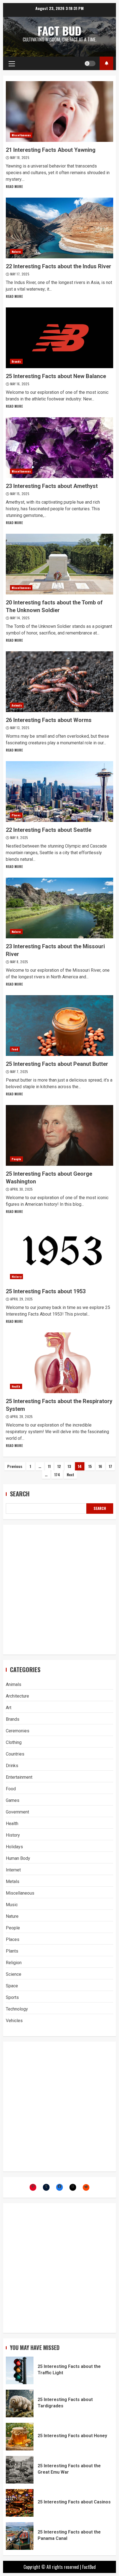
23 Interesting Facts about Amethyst (59, 448)
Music (12, 1905)
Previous (15, 1466)
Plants (12, 1951)
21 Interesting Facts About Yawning (59, 111)
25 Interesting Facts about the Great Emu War (20, 2470)
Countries (15, 1754)
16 (100, 1466)
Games (13, 1800)
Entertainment (19, 1777)
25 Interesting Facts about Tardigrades (20, 2404)
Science (14, 1974)
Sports (12, 1997)
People (16, 1159)
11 (49, 1466)
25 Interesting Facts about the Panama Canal (20, 2536)
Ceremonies (18, 1731)
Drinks (12, 1766)
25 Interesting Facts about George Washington (59, 1135)
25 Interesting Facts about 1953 (59, 1253)
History (16, 1277)
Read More (14, 186)
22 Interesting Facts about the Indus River (59, 228)
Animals (17, 705)
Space (12, 1986)
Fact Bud (59, 31)
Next (70, 1474)
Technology (17, 2009)
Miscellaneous (21, 135)
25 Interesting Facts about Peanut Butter (59, 1026)
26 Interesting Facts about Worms (59, 682)
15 (90, 1466)
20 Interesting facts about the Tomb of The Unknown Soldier (59, 564)
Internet (13, 1870)
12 (59, 1466)
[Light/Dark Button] (90, 63)
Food (15, 1049)
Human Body (18, 1858)
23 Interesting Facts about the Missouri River (59, 908)
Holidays (14, 1847)
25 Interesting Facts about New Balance (59, 338)
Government (17, 1812)
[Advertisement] (59, 1590)
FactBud (89, 2567)
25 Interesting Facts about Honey (20, 2437)
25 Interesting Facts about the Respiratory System (59, 1363)
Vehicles (14, 2021)
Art (9, 1708)
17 (110, 1466)
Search (20, 1494)
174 (57, 1474)
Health (16, 1386)
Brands (16, 361)
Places (16, 815)
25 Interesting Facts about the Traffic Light (20, 2370)
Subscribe (106, 63)
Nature (16, 252)
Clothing (14, 1742)
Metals (13, 1881)
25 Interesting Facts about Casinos (20, 2503)
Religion (14, 1963)
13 (69, 1466)
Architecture (17, 1696)
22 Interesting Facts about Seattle (59, 792)
